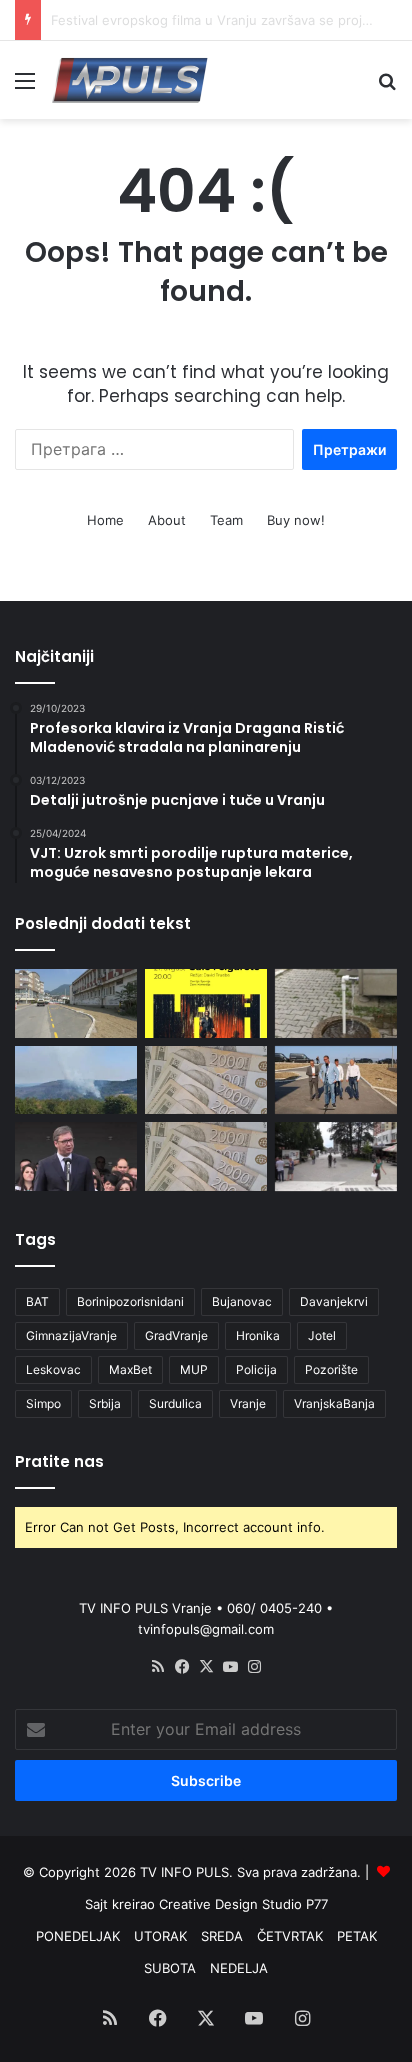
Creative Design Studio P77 (243, 1904)
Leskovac (53, 1369)
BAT (37, 1301)
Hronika (258, 1335)
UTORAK (160, 1936)
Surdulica (175, 1403)
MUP (194, 1369)
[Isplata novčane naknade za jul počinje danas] (206, 1156)
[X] (206, 1667)
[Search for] (387, 87)
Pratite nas (59, 1461)
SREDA (222, 1936)
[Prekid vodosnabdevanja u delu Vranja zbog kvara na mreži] (336, 1003)
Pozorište (331, 1369)
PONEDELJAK (78, 1936)
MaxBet (130, 1369)
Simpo (43, 1403)
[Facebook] (182, 1667)
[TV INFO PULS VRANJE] (130, 80)
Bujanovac (242, 1301)
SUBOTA (170, 1968)
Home (105, 520)
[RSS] (158, 1667)
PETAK (357, 1936)
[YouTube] (230, 1667)
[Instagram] (254, 1667)
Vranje (248, 1403)
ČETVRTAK (290, 1936)
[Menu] (25, 87)
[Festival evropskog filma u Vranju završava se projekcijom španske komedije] (206, 1003)
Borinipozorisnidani (130, 1301)
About (167, 520)
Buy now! (296, 520)
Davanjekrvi (334, 1301)
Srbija (105, 1403)
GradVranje (176, 1335)
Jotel (322, 1335)
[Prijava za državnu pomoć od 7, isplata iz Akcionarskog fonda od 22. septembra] (206, 1080)
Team (226, 520)
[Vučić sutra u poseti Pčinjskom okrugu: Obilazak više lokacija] (76, 1156)
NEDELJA (239, 1968)
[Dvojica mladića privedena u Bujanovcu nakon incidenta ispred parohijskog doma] (336, 1156)
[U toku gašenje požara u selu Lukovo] (76, 1080)
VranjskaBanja (334, 1403)
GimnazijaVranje (71, 1335)
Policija (256, 1369)
